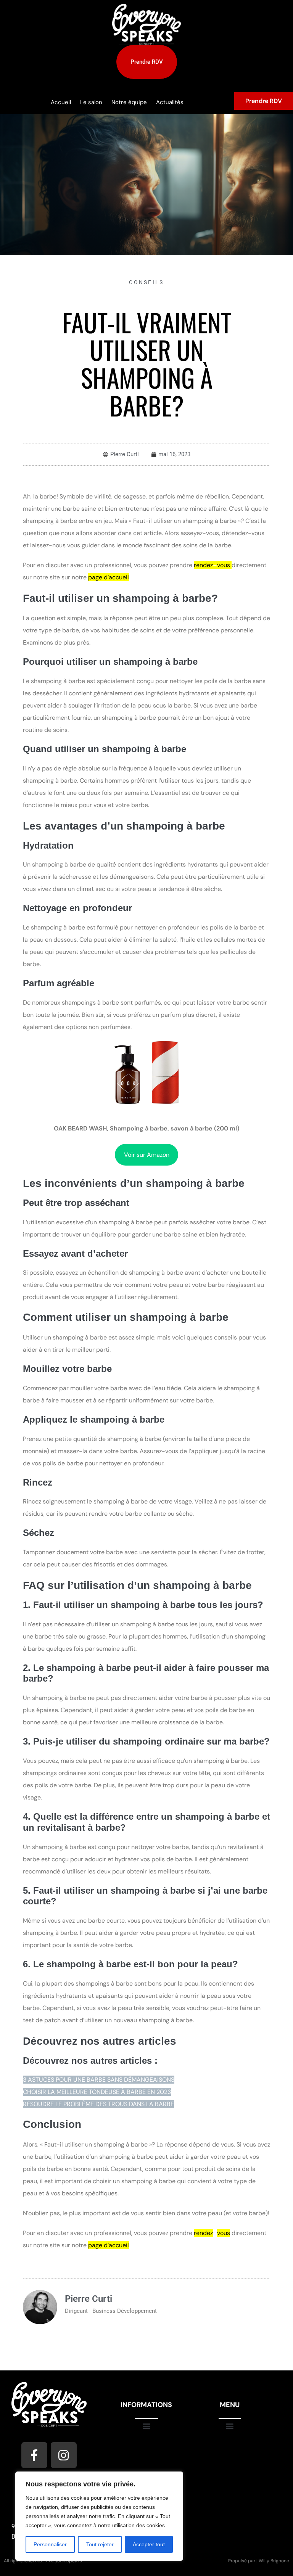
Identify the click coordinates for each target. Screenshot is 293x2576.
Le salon (91, 102)
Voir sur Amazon (147, 1155)
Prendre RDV (264, 101)
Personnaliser (50, 2544)
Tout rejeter (100, 2544)
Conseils (146, 282)
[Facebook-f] (34, 2455)
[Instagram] (64, 2455)
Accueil (61, 102)
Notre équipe (129, 102)
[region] (99, 2516)
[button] (146, 2426)
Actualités (170, 102)
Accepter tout (149, 2544)
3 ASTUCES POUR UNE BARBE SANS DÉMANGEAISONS (99, 2080)
